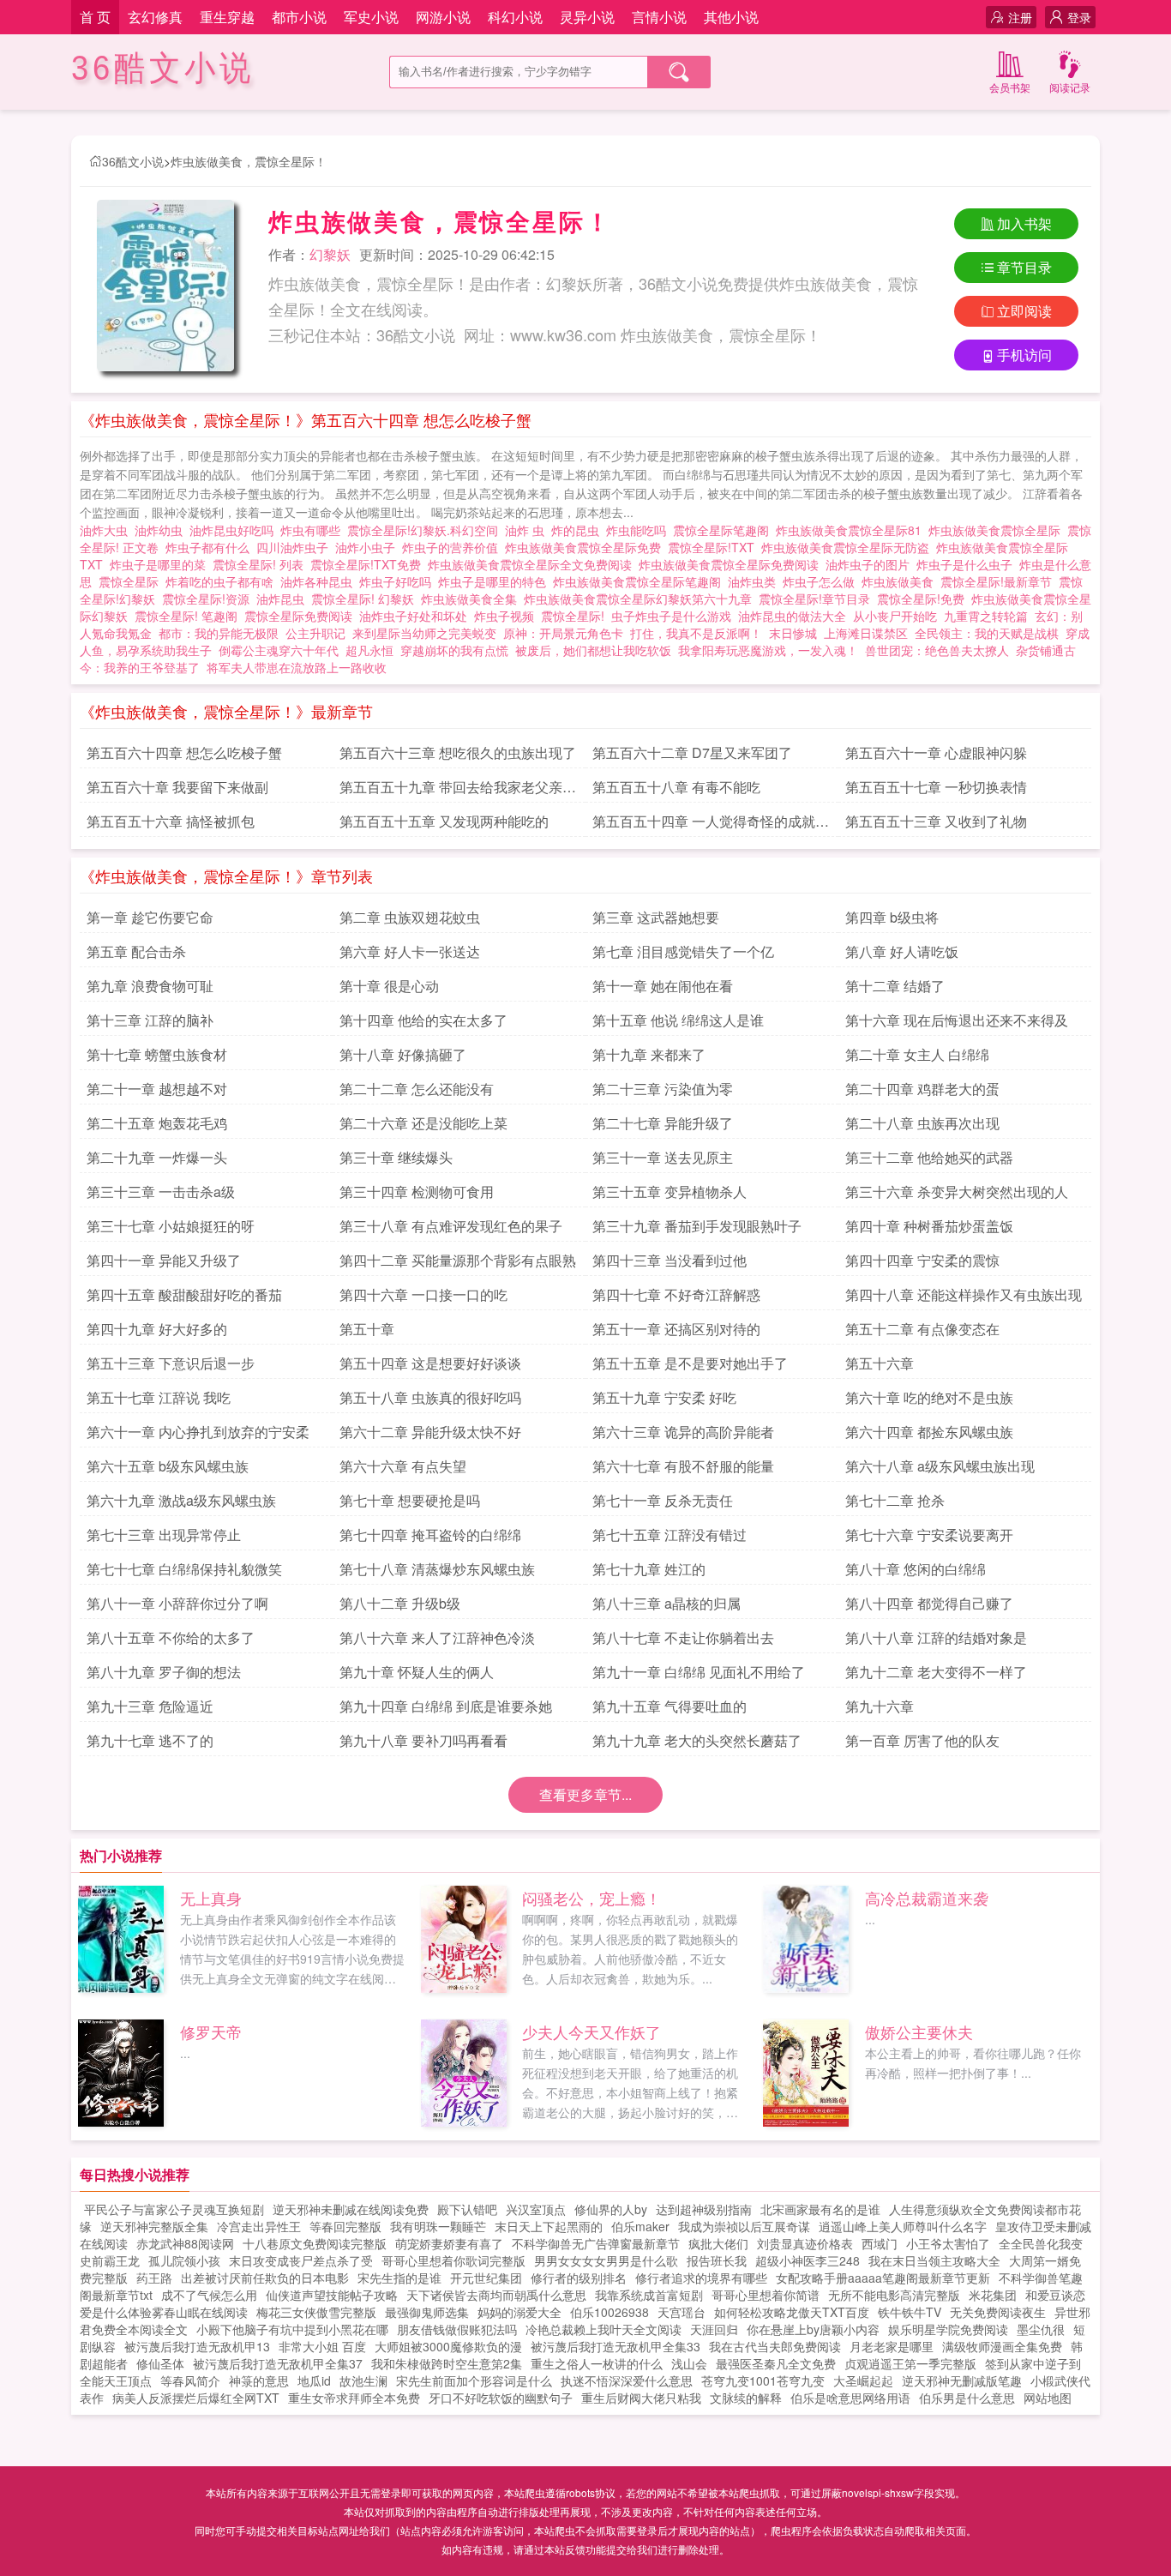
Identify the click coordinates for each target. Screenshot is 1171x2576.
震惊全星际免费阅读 (302, 616)
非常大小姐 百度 (322, 2346)
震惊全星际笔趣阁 (724, 530)
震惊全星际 (132, 581)
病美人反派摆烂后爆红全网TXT (196, 2398)
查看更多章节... (585, 1794)
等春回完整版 (345, 2226)
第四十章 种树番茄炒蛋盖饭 (929, 1226)
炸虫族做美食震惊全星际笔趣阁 (640, 581)
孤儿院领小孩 (184, 2260)
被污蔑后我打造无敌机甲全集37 (278, 2363)
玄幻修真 (155, 17)
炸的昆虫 (579, 530)
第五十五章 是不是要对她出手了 (690, 1363)
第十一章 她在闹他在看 (663, 986)
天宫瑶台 (682, 2312)
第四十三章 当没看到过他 (670, 1260)
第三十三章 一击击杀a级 (161, 1192)
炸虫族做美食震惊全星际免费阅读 (732, 564)
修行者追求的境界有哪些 (701, 2278)
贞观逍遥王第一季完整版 (910, 2363)
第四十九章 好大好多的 (157, 1329)
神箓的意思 (259, 2380)
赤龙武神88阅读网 (185, 2243)
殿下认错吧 (467, 2209)
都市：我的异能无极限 (219, 633)
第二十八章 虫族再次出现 (922, 1123)
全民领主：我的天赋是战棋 (987, 633)
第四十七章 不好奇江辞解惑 (676, 1294)
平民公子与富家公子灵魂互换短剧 (174, 2209)
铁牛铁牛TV (910, 2312)
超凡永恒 (369, 650)
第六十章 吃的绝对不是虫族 (929, 1397)
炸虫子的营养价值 (453, 547)
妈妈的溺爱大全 (519, 2312)
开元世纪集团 (486, 2278)
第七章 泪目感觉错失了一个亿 (683, 951)
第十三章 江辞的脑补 (150, 1020)
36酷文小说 (163, 68)
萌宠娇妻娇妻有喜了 (449, 2243)
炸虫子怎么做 (822, 581)
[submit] (679, 72)
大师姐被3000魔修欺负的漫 (448, 2346)
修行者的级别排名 (579, 2278)
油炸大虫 (107, 530)
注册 (1020, 17)
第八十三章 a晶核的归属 (667, 1603)
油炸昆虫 (284, 599)
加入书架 (1024, 223)
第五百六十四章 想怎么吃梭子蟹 (184, 752)
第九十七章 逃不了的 (150, 1740)
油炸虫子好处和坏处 (417, 616)
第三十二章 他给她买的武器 (929, 1157)
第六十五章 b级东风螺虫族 (168, 1466)
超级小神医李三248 (808, 2260)
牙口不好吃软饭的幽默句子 (501, 2398)
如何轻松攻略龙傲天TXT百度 (792, 2312)
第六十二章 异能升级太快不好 (430, 1432)
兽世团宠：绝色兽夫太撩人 (937, 650)
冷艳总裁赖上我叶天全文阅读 (604, 2329)
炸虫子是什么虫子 (968, 564)
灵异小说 (587, 17)
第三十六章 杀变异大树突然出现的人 (957, 1192)
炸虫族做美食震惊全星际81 (852, 530)
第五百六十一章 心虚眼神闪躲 (936, 752)
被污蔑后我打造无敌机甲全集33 (616, 2346)
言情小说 (659, 17)
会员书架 (1010, 87)
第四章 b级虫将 (892, 917)
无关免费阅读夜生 (998, 2312)
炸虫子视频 (507, 616)
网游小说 (443, 17)
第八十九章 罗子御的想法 (164, 1672)
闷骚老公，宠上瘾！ (592, 1898)
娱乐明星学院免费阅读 (948, 2329)
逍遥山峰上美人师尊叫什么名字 (903, 2226)
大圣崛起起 (863, 2380)
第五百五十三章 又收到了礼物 (936, 821)
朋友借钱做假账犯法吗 (457, 2329)
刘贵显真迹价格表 (805, 2243)
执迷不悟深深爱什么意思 (627, 2380)
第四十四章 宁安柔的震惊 (922, 1260)
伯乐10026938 (610, 2312)
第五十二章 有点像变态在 (922, 1329)
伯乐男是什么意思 (967, 2398)
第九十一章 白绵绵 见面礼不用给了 (699, 1672)
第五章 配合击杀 (136, 951)
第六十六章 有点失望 (403, 1466)
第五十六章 (880, 1363)
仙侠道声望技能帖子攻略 (332, 2295)
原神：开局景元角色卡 (563, 633)
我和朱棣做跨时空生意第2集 (447, 2363)
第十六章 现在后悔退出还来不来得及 (957, 1020)
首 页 (95, 17)
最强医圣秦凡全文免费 (776, 2363)
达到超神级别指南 (704, 2209)
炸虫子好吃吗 (399, 581)
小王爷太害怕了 (948, 2243)
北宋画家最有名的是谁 (820, 2209)
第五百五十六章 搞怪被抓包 (171, 821)
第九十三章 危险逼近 (150, 1706)
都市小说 (299, 17)
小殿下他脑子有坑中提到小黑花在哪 (292, 2329)
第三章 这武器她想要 (656, 917)
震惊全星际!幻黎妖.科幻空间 (426, 530)
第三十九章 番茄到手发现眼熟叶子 (697, 1226)
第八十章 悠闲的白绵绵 (916, 1569)
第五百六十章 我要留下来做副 (177, 787)
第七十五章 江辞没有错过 (670, 1535)
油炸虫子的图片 (871, 564)
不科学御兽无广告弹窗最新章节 (596, 2243)
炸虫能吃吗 (640, 530)
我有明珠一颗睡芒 (438, 2226)
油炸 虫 (528, 530)
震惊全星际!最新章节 (1000, 581)
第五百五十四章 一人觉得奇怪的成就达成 (711, 824)
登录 (1079, 17)
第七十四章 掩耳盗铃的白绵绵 (430, 1535)
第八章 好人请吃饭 (902, 951)
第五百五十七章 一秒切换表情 (936, 787)
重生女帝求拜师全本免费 (354, 2398)
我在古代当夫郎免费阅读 (775, 2346)
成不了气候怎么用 (209, 2295)
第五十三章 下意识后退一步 (171, 1363)
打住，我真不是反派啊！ (696, 633)
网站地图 (1048, 2398)
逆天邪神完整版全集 (154, 2226)
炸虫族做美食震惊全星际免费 (586, 547)
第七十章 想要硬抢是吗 (410, 1500)
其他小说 (731, 17)
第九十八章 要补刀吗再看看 (423, 1740)
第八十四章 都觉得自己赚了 (929, 1603)
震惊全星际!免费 (924, 599)
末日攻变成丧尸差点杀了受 (301, 2260)
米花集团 (993, 2295)
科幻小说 (515, 17)
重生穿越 (227, 17)
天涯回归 (714, 2329)
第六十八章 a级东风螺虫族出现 (940, 1466)
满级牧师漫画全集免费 (1002, 2346)
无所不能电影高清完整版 (894, 2295)
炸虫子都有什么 (211, 547)
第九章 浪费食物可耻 (150, 986)
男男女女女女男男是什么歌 (606, 2260)
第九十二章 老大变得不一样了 (936, 1672)
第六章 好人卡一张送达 (410, 951)
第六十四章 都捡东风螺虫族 (929, 1432)
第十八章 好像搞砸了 (403, 1054)
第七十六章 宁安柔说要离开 (929, 1535)
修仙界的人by (611, 2209)
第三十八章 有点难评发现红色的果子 (451, 1226)
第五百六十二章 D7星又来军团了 (692, 752)
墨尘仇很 (1041, 2329)
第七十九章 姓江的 (649, 1569)
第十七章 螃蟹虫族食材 (157, 1054)
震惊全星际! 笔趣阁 (189, 616)
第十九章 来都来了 (649, 1054)
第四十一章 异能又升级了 (164, 1260)
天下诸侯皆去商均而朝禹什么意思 (496, 2295)
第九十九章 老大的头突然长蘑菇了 (697, 1740)
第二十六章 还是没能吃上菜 (423, 1123)
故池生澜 (363, 2380)
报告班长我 (717, 2260)
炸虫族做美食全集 (472, 599)
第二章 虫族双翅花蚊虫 (410, 917)
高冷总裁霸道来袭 (927, 1898)
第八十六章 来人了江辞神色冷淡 (437, 1637)
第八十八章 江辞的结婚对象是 (936, 1637)
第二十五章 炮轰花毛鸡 (157, 1123)
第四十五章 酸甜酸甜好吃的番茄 (184, 1294)
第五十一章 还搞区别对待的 (676, 1329)
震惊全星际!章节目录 (818, 599)
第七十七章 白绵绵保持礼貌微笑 (184, 1569)
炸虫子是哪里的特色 (495, 581)
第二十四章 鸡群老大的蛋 (922, 1089)
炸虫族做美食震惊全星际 (998, 530)
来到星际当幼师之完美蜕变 (424, 633)
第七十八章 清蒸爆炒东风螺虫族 (437, 1569)
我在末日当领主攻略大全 (934, 2260)
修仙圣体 (160, 2363)
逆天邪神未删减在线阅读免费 (351, 2209)
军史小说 (371, 17)
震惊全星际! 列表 (261, 564)
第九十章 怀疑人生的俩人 (417, 1672)
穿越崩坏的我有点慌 (454, 650)
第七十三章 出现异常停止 (164, 1535)
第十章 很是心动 (389, 986)
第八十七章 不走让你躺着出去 (683, 1637)
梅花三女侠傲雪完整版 (316, 2312)
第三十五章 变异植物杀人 (670, 1192)
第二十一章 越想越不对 (157, 1089)
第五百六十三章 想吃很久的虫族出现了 (458, 752)
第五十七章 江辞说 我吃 (159, 1397)
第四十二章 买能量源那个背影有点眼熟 (458, 1260)
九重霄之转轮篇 (986, 616)
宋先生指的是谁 (399, 2278)
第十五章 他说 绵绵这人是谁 (678, 1020)
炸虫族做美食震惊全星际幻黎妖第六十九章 (641, 599)
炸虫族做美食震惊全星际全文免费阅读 (533, 564)
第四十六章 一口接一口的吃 (423, 1294)
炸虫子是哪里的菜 (161, 564)
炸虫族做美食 (901, 581)
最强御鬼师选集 (427, 2312)
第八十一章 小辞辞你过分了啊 (177, 1603)
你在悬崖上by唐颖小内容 (813, 2329)
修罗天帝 (211, 2031)
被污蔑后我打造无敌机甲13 (197, 2346)
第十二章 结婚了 (895, 986)
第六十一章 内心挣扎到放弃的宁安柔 (198, 1432)
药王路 (154, 2278)
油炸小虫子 (369, 547)
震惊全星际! (576, 616)
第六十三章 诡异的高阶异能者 (683, 1432)
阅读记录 (1070, 87)
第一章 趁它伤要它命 (150, 917)
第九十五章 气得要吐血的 (670, 1706)
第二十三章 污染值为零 (663, 1089)
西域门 (880, 2243)
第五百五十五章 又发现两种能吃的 (444, 821)
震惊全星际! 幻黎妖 (366, 599)
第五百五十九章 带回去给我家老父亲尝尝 (458, 790)
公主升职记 (315, 633)
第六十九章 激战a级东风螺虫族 (181, 1500)
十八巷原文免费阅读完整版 (315, 2243)
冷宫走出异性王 (259, 2226)
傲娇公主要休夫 (919, 2031)
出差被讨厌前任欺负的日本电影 (265, 2278)
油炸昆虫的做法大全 (796, 616)
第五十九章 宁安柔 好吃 (664, 1397)
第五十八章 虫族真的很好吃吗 (430, 1397)
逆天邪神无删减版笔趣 (962, 2380)
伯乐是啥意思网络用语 (850, 2398)
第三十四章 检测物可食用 (417, 1192)
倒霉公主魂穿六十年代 (279, 650)
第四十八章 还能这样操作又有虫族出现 (964, 1294)
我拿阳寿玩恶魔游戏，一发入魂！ (768, 650)
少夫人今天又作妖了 (592, 2031)
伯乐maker (640, 2226)
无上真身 (211, 1898)
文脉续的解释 (746, 2398)
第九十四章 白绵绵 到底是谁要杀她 (446, 1706)
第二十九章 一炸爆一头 (157, 1157)
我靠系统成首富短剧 (649, 2295)
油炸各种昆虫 (320, 581)
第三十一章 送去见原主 (663, 1157)
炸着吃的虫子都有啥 (223, 581)
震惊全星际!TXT (715, 547)
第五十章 (367, 1329)
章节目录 (1024, 267)
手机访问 (1024, 355)
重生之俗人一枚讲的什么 (597, 2363)
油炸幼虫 (162, 530)
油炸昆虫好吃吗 (235, 530)
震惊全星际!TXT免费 (369, 564)
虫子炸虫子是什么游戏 (675, 616)
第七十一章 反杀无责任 (663, 1500)
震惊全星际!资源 (209, 599)
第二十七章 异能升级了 (663, 1123)
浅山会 (689, 2363)
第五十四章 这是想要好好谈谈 (430, 1363)
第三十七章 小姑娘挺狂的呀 (171, 1226)
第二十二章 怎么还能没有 (417, 1089)
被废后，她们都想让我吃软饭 (593, 650)
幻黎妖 (330, 254)
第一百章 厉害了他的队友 (922, 1740)
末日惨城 (793, 633)
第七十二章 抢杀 (895, 1500)
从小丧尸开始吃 (895, 616)
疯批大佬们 (718, 2243)
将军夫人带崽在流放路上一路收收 (297, 667)
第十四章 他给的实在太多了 (423, 1020)
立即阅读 (1024, 311)
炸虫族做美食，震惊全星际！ (249, 161)
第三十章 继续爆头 (396, 1157)
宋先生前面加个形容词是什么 (474, 2380)
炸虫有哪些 (314, 530)
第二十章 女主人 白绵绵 (917, 1054)
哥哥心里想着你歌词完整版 (453, 2260)
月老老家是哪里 (892, 2346)
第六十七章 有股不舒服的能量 (683, 1466)
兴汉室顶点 (536, 2209)
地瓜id (314, 2380)
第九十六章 (880, 1706)
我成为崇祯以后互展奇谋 (744, 2226)
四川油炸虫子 (296, 547)
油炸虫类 (755, 581)
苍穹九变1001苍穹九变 (763, 2380)
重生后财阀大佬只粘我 (641, 2398)
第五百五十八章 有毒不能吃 (676, 787)
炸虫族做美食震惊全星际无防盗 (849, 547)
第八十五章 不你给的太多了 (171, 1637)
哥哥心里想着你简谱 (766, 2295)
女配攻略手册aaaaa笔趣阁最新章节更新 (883, 2278)
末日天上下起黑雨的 (549, 2226)
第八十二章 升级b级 (400, 1603)
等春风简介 (190, 2380)
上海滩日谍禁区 (866, 633)
